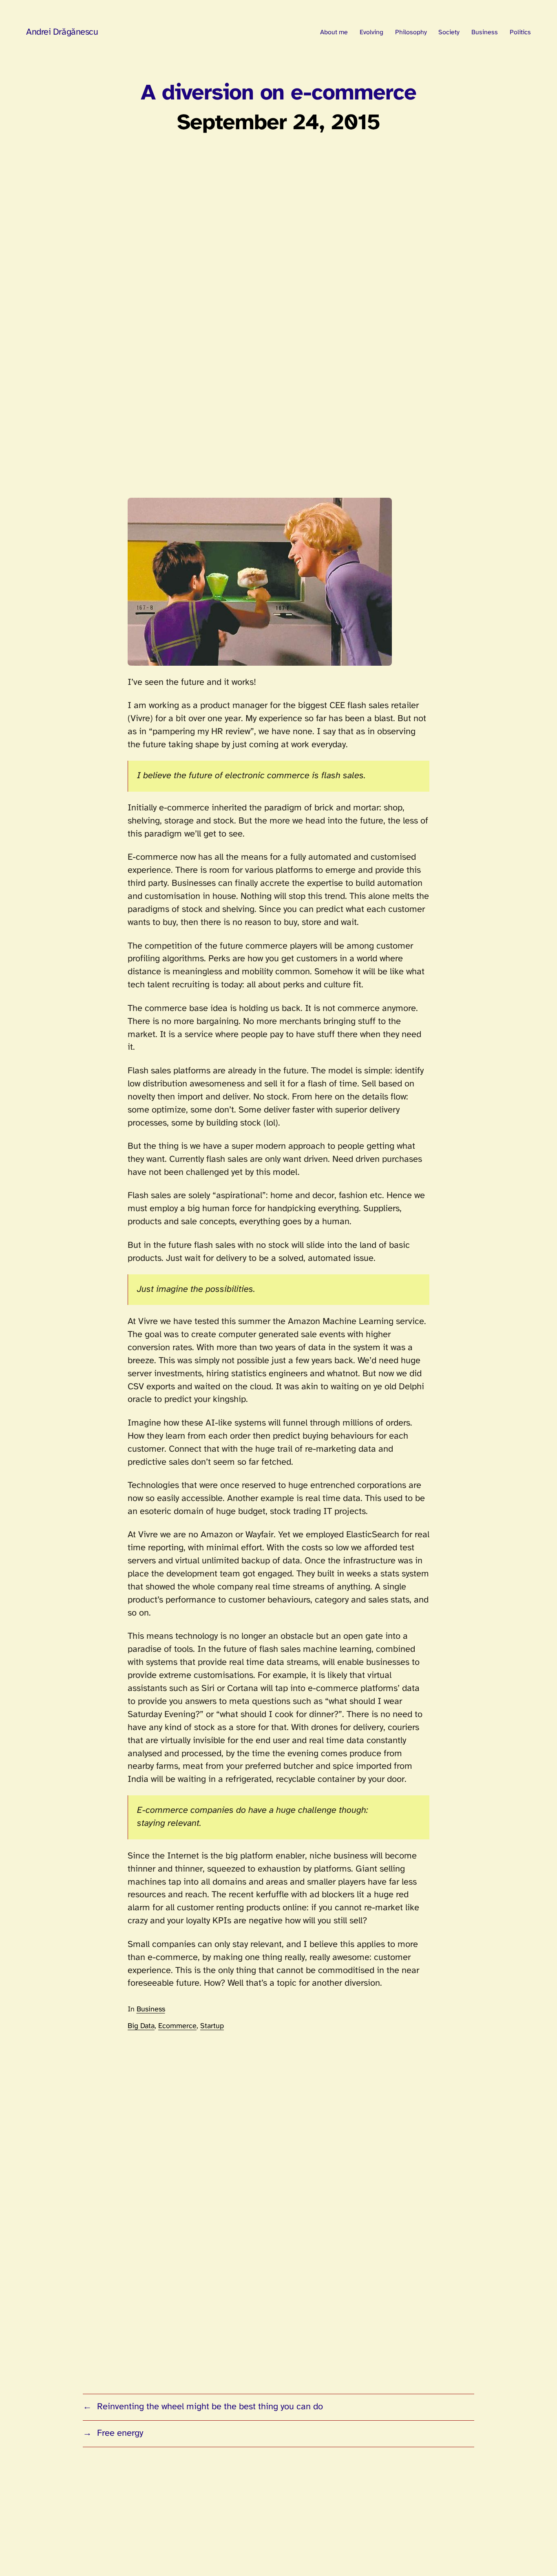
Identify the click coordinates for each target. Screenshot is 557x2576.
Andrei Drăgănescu (62, 32)
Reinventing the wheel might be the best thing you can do (210, 2407)
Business (151, 2010)
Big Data (141, 2026)
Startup (212, 2026)
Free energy (120, 2433)
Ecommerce (177, 2026)
